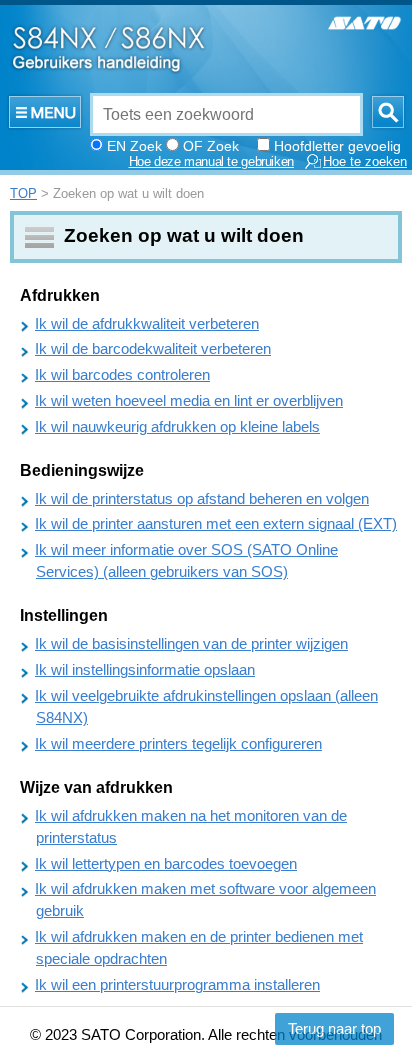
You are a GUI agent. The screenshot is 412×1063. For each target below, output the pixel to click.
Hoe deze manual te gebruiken (212, 162)
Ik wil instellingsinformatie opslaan (145, 670)
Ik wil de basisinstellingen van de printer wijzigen (191, 644)
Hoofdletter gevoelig (337, 146)
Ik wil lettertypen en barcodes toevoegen (166, 864)
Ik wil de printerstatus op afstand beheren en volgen (202, 499)
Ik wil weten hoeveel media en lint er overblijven (189, 401)
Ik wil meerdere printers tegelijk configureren (178, 744)
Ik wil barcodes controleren (122, 375)
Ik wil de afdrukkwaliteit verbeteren (147, 324)
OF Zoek (211, 146)
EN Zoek (134, 146)
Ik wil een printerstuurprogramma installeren (177, 985)
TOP (23, 193)
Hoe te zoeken (365, 162)
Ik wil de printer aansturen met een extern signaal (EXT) (216, 524)
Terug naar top (334, 1029)
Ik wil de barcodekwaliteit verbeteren (153, 349)
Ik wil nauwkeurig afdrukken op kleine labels (177, 427)
